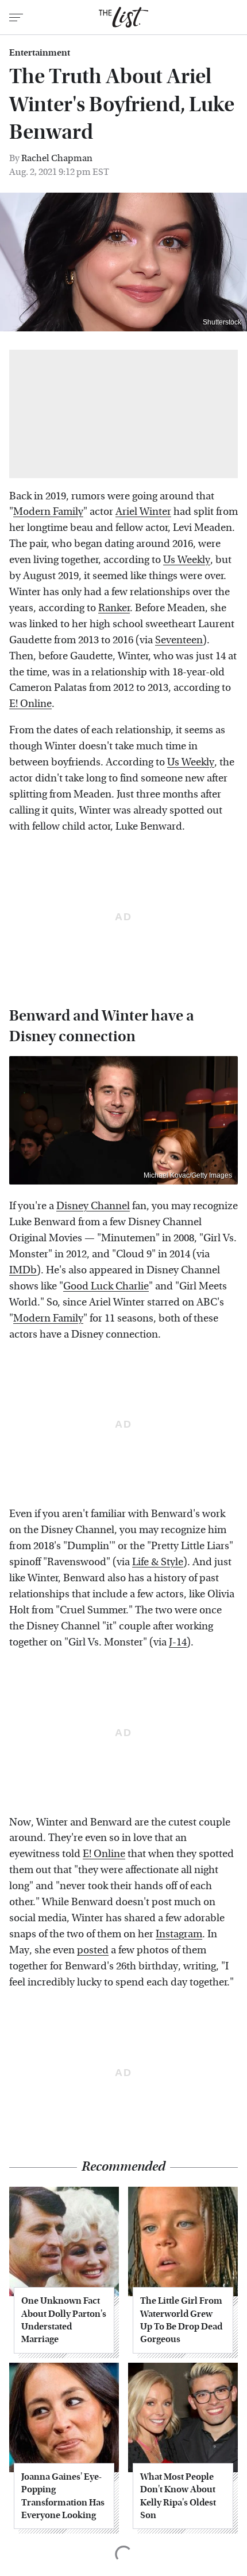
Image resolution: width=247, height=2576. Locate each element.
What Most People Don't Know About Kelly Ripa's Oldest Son (178, 2496)
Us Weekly (187, 560)
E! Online (30, 704)
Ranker (114, 608)
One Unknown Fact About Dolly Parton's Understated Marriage (64, 2320)
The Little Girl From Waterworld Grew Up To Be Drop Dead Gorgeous (181, 2320)
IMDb (23, 1270)
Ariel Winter (143, 512)
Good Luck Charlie (106, 1286)
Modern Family (48, 512)
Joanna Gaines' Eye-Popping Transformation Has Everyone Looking (63, 2496)
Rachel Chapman (57, 158)
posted (93, 1950)
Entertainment (40, 53)
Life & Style (158, 1562)
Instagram (179, 1934)
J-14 (178, 1642)
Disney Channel (93, 1206)
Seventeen (179, 640)
